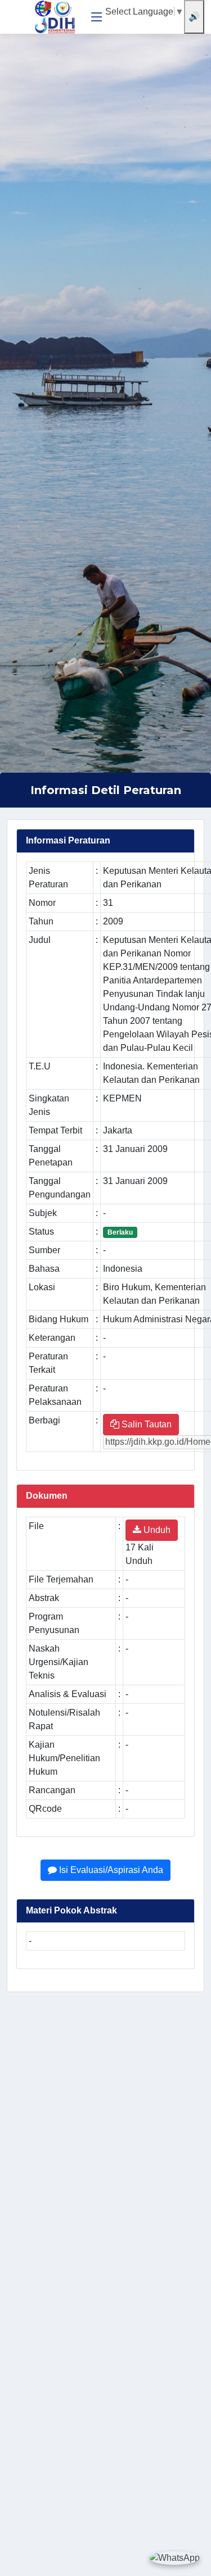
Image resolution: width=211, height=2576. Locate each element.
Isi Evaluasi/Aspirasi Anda (110, 1870)
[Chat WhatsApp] (174, 2558)
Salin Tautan (145, 1424)
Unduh (156, 1530)
